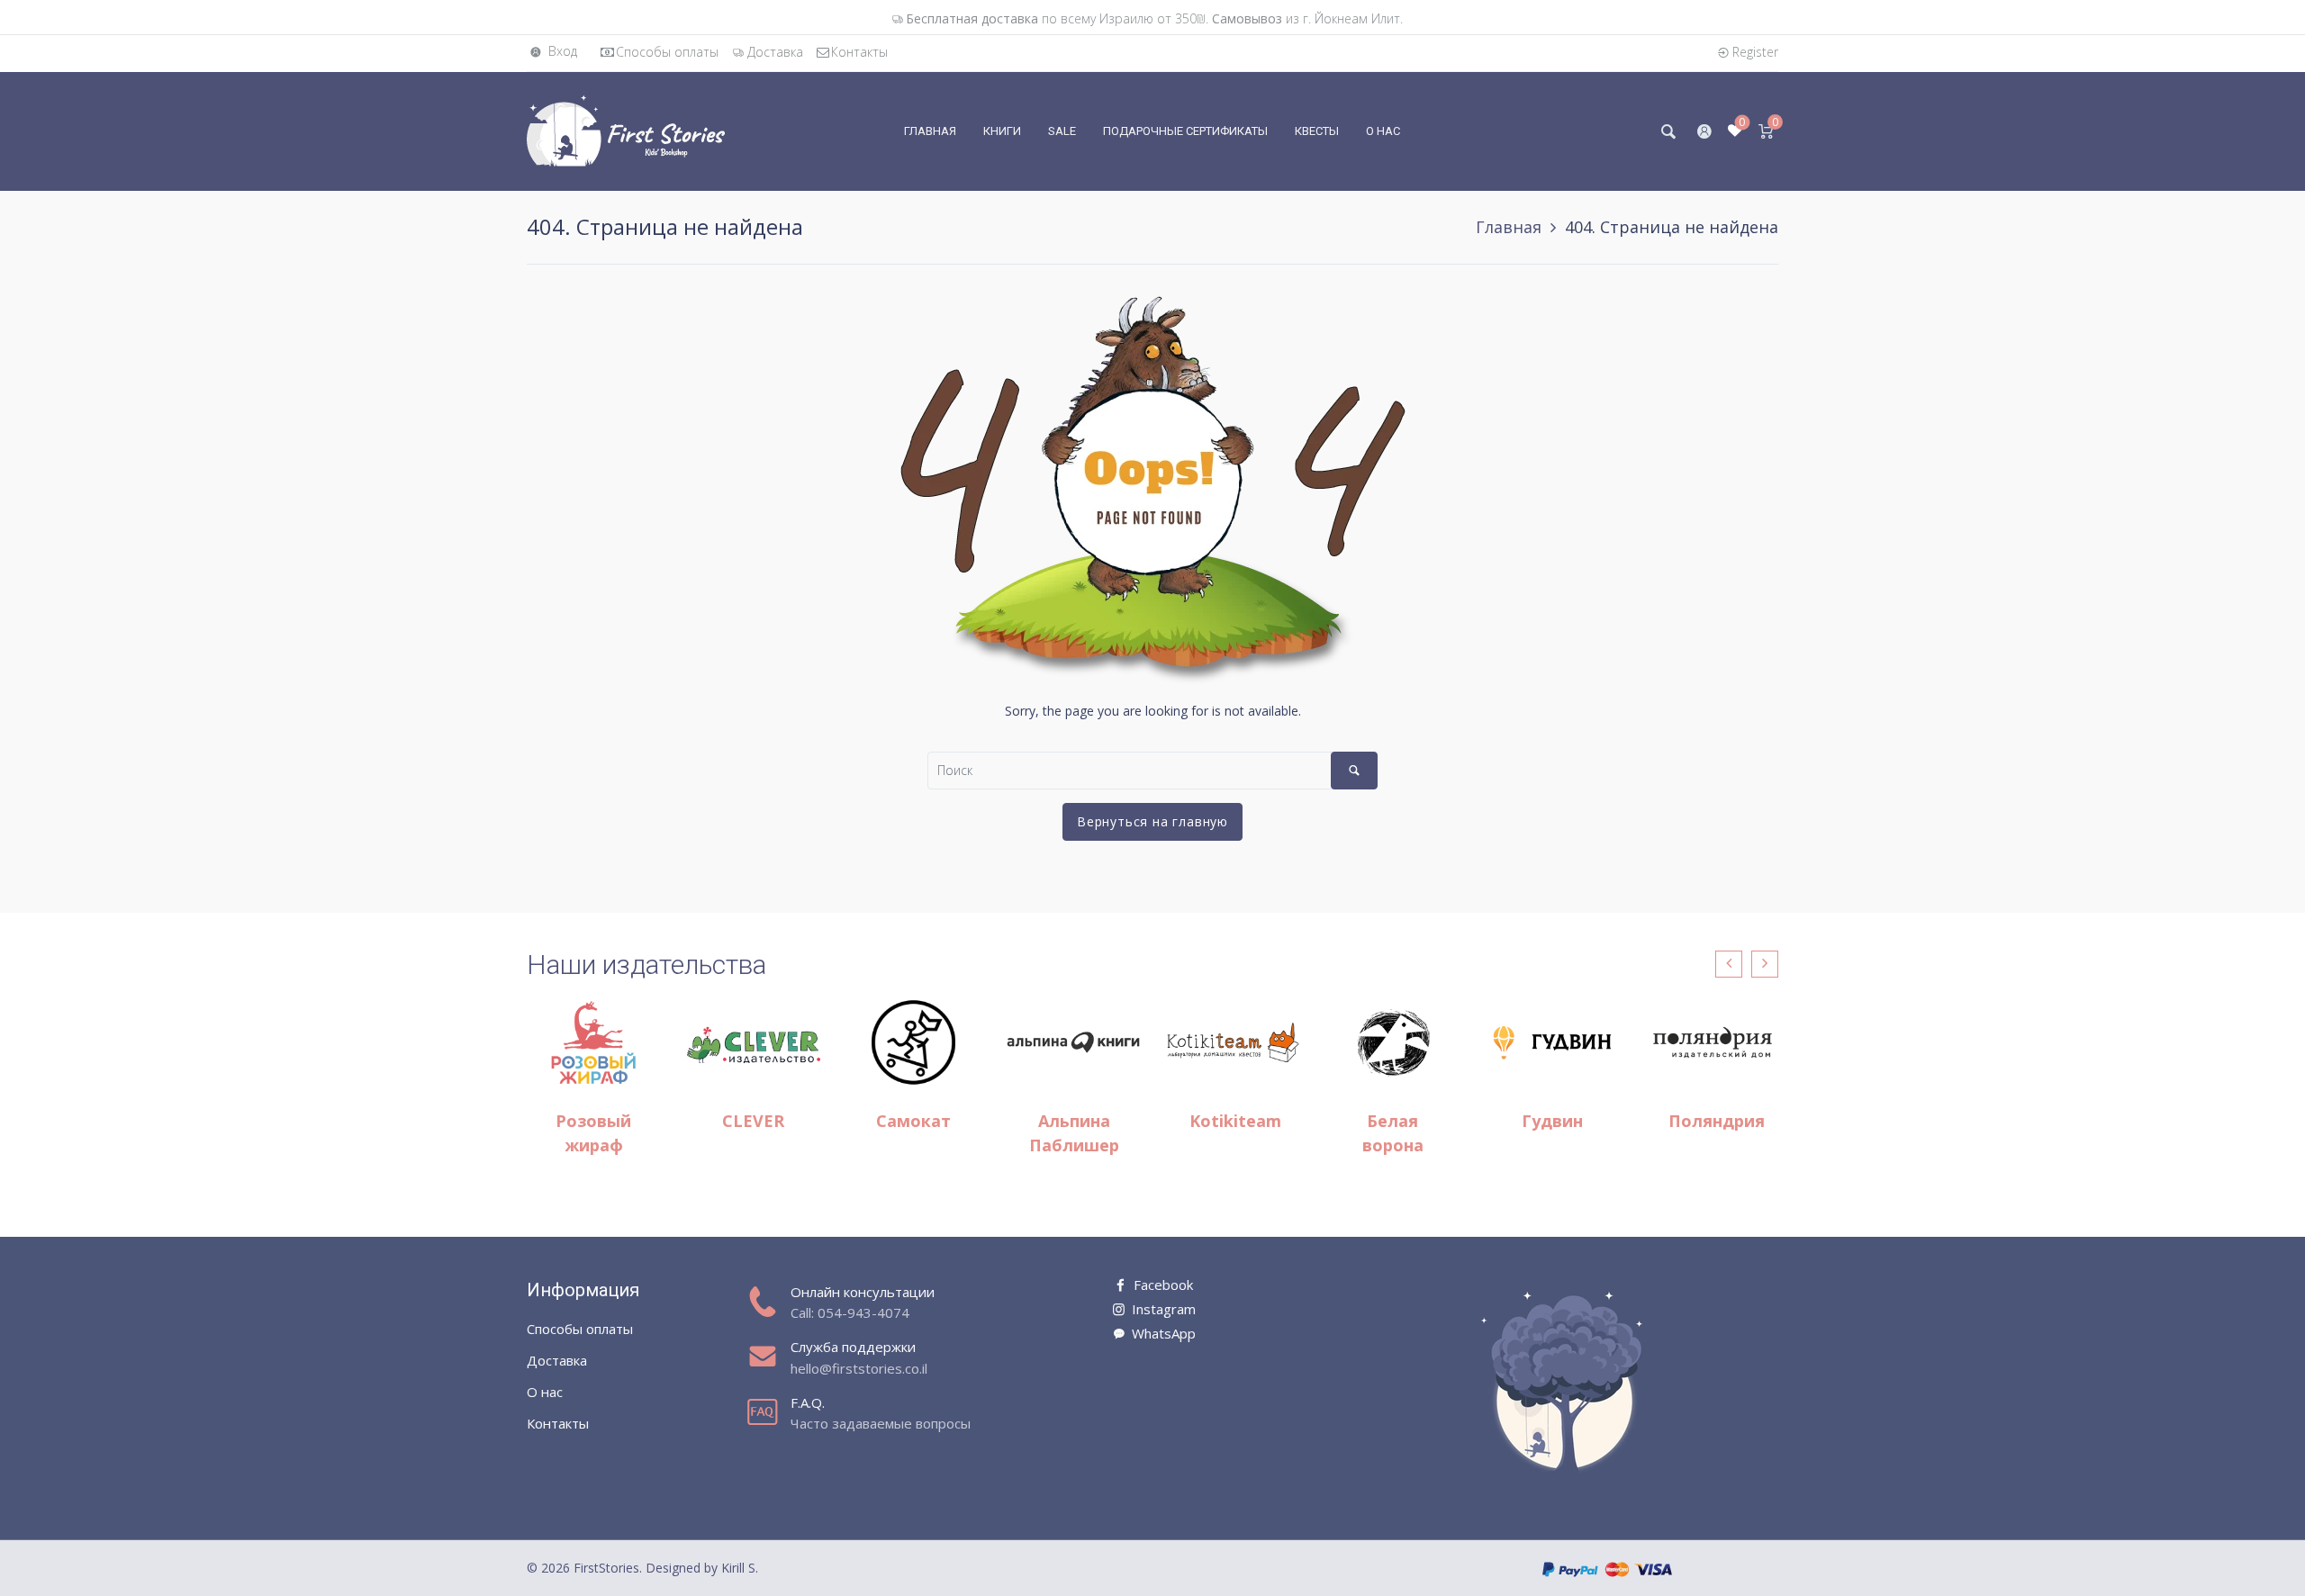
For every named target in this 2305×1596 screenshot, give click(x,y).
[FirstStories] (626, 130)
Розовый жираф (593, 1133)
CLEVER (753, 1121)
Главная (1509, 227)
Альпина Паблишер (1074, 1133)
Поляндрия (1717, 1121)
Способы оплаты (667, 52)
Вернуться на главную (1152, 821)
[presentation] (1729, 964)
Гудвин (1552, 1121)
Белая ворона (1393, 1133)
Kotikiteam (1235, 1121)
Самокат (913, 1121)
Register (1755, 52)
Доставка (775, 52)
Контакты (859, 52)
